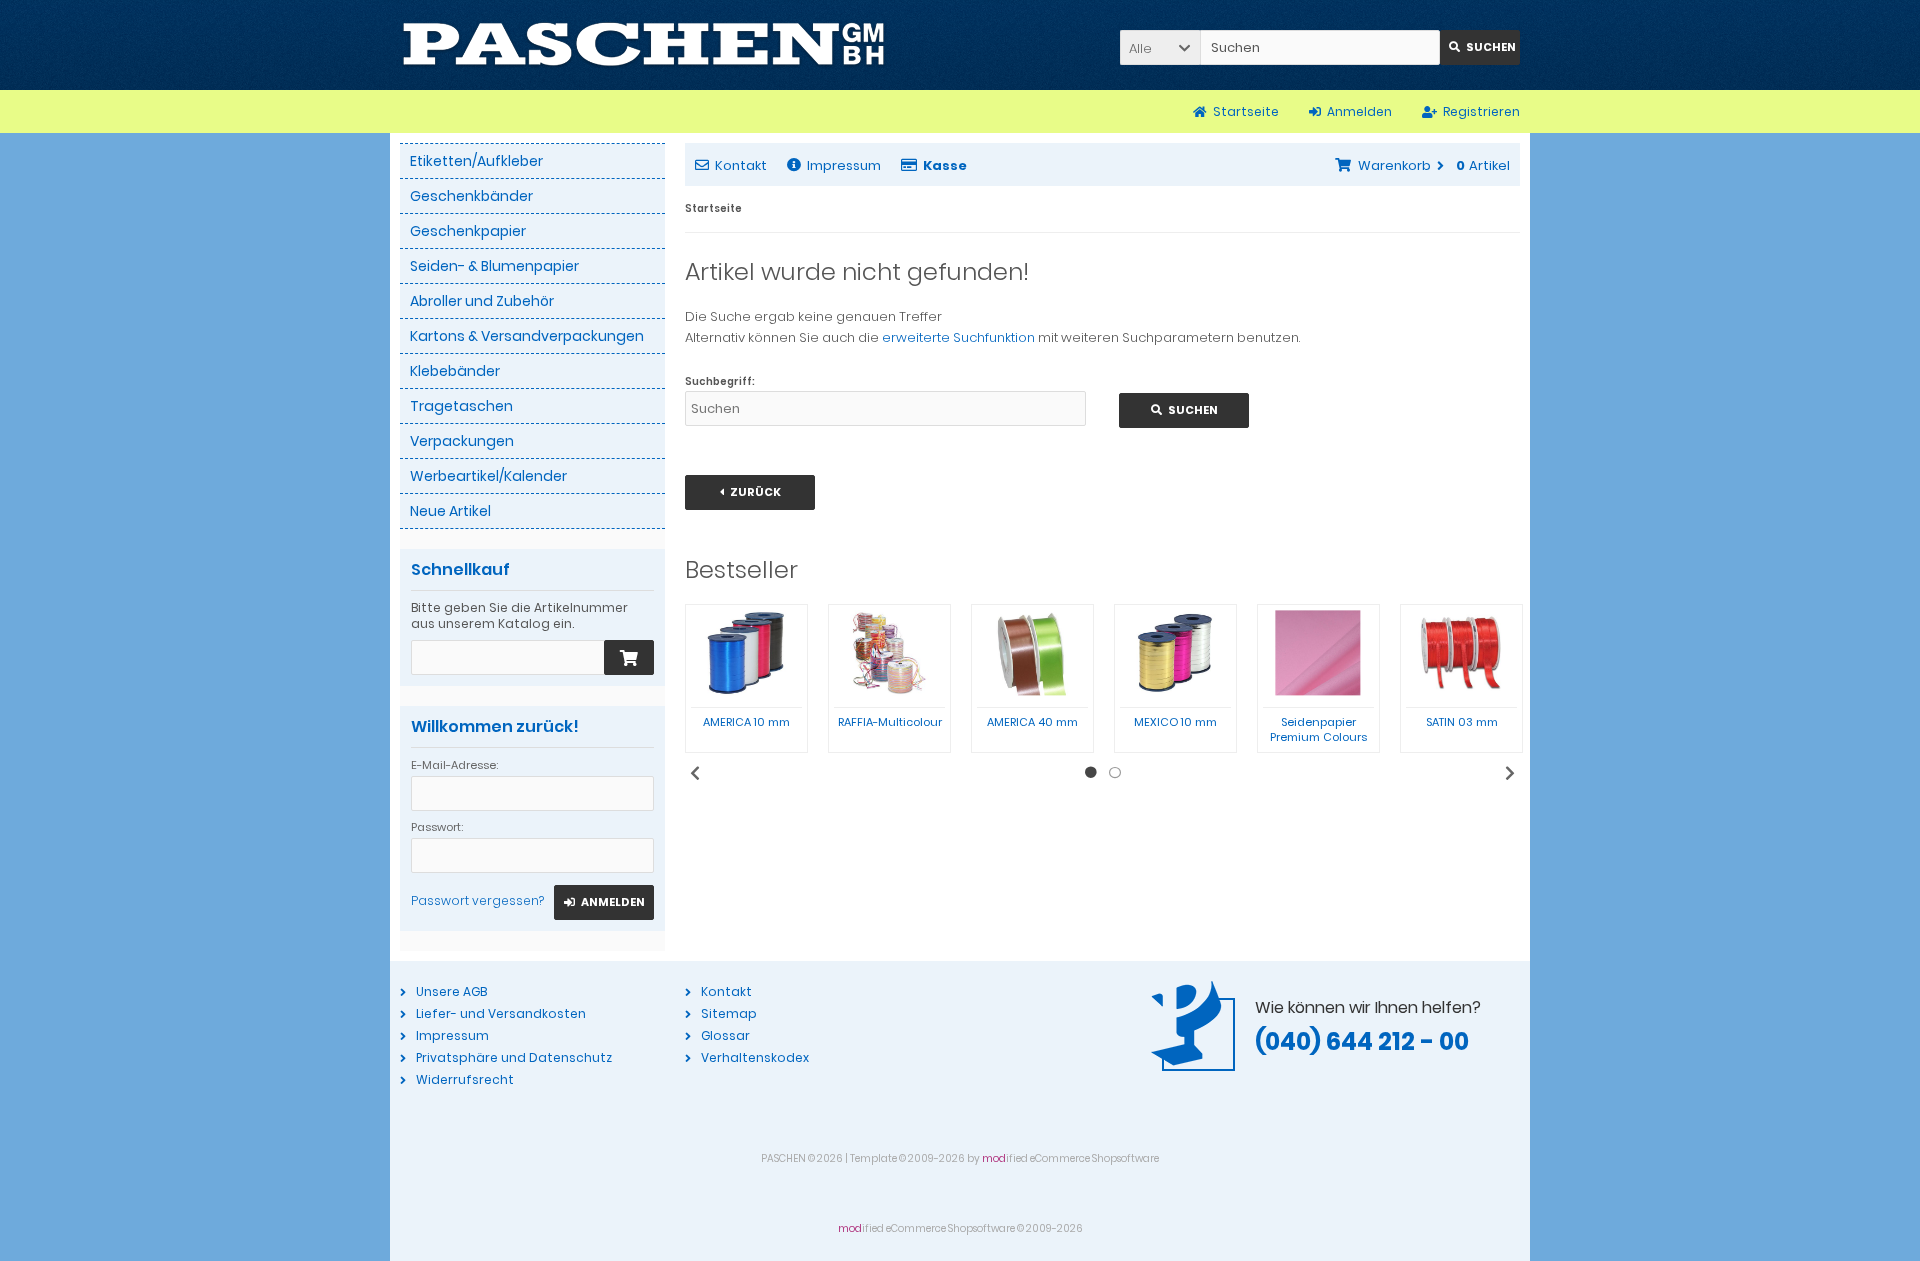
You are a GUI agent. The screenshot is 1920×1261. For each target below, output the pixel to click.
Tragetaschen (461, 406)
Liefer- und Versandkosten (501, 1013)
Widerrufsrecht (465, 1079)
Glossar (725, 1035)
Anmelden (604, 902)
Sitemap (729, 1013)
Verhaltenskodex (755, 1057)
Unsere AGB (451, 991)
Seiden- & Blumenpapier (494, 266)
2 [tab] (1115, 773)
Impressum (844, 165)
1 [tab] (1091, 773)
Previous (695, 773)
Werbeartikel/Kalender (488, 476)
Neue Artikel (450, 511)
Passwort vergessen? (477, 900)
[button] (1160, 47)
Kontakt (741, 165)
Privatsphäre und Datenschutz (514, 1057)
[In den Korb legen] (629, 657)
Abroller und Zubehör (482, 301)
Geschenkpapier (468, 231)
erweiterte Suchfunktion (958, 337)
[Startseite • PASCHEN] (643, 45)
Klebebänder (455, 371)
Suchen (1480, 47)
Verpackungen (462, 441)
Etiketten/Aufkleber (476, 161)
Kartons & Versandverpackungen (527, 336)
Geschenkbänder (471, 196)
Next (1510, 773)
